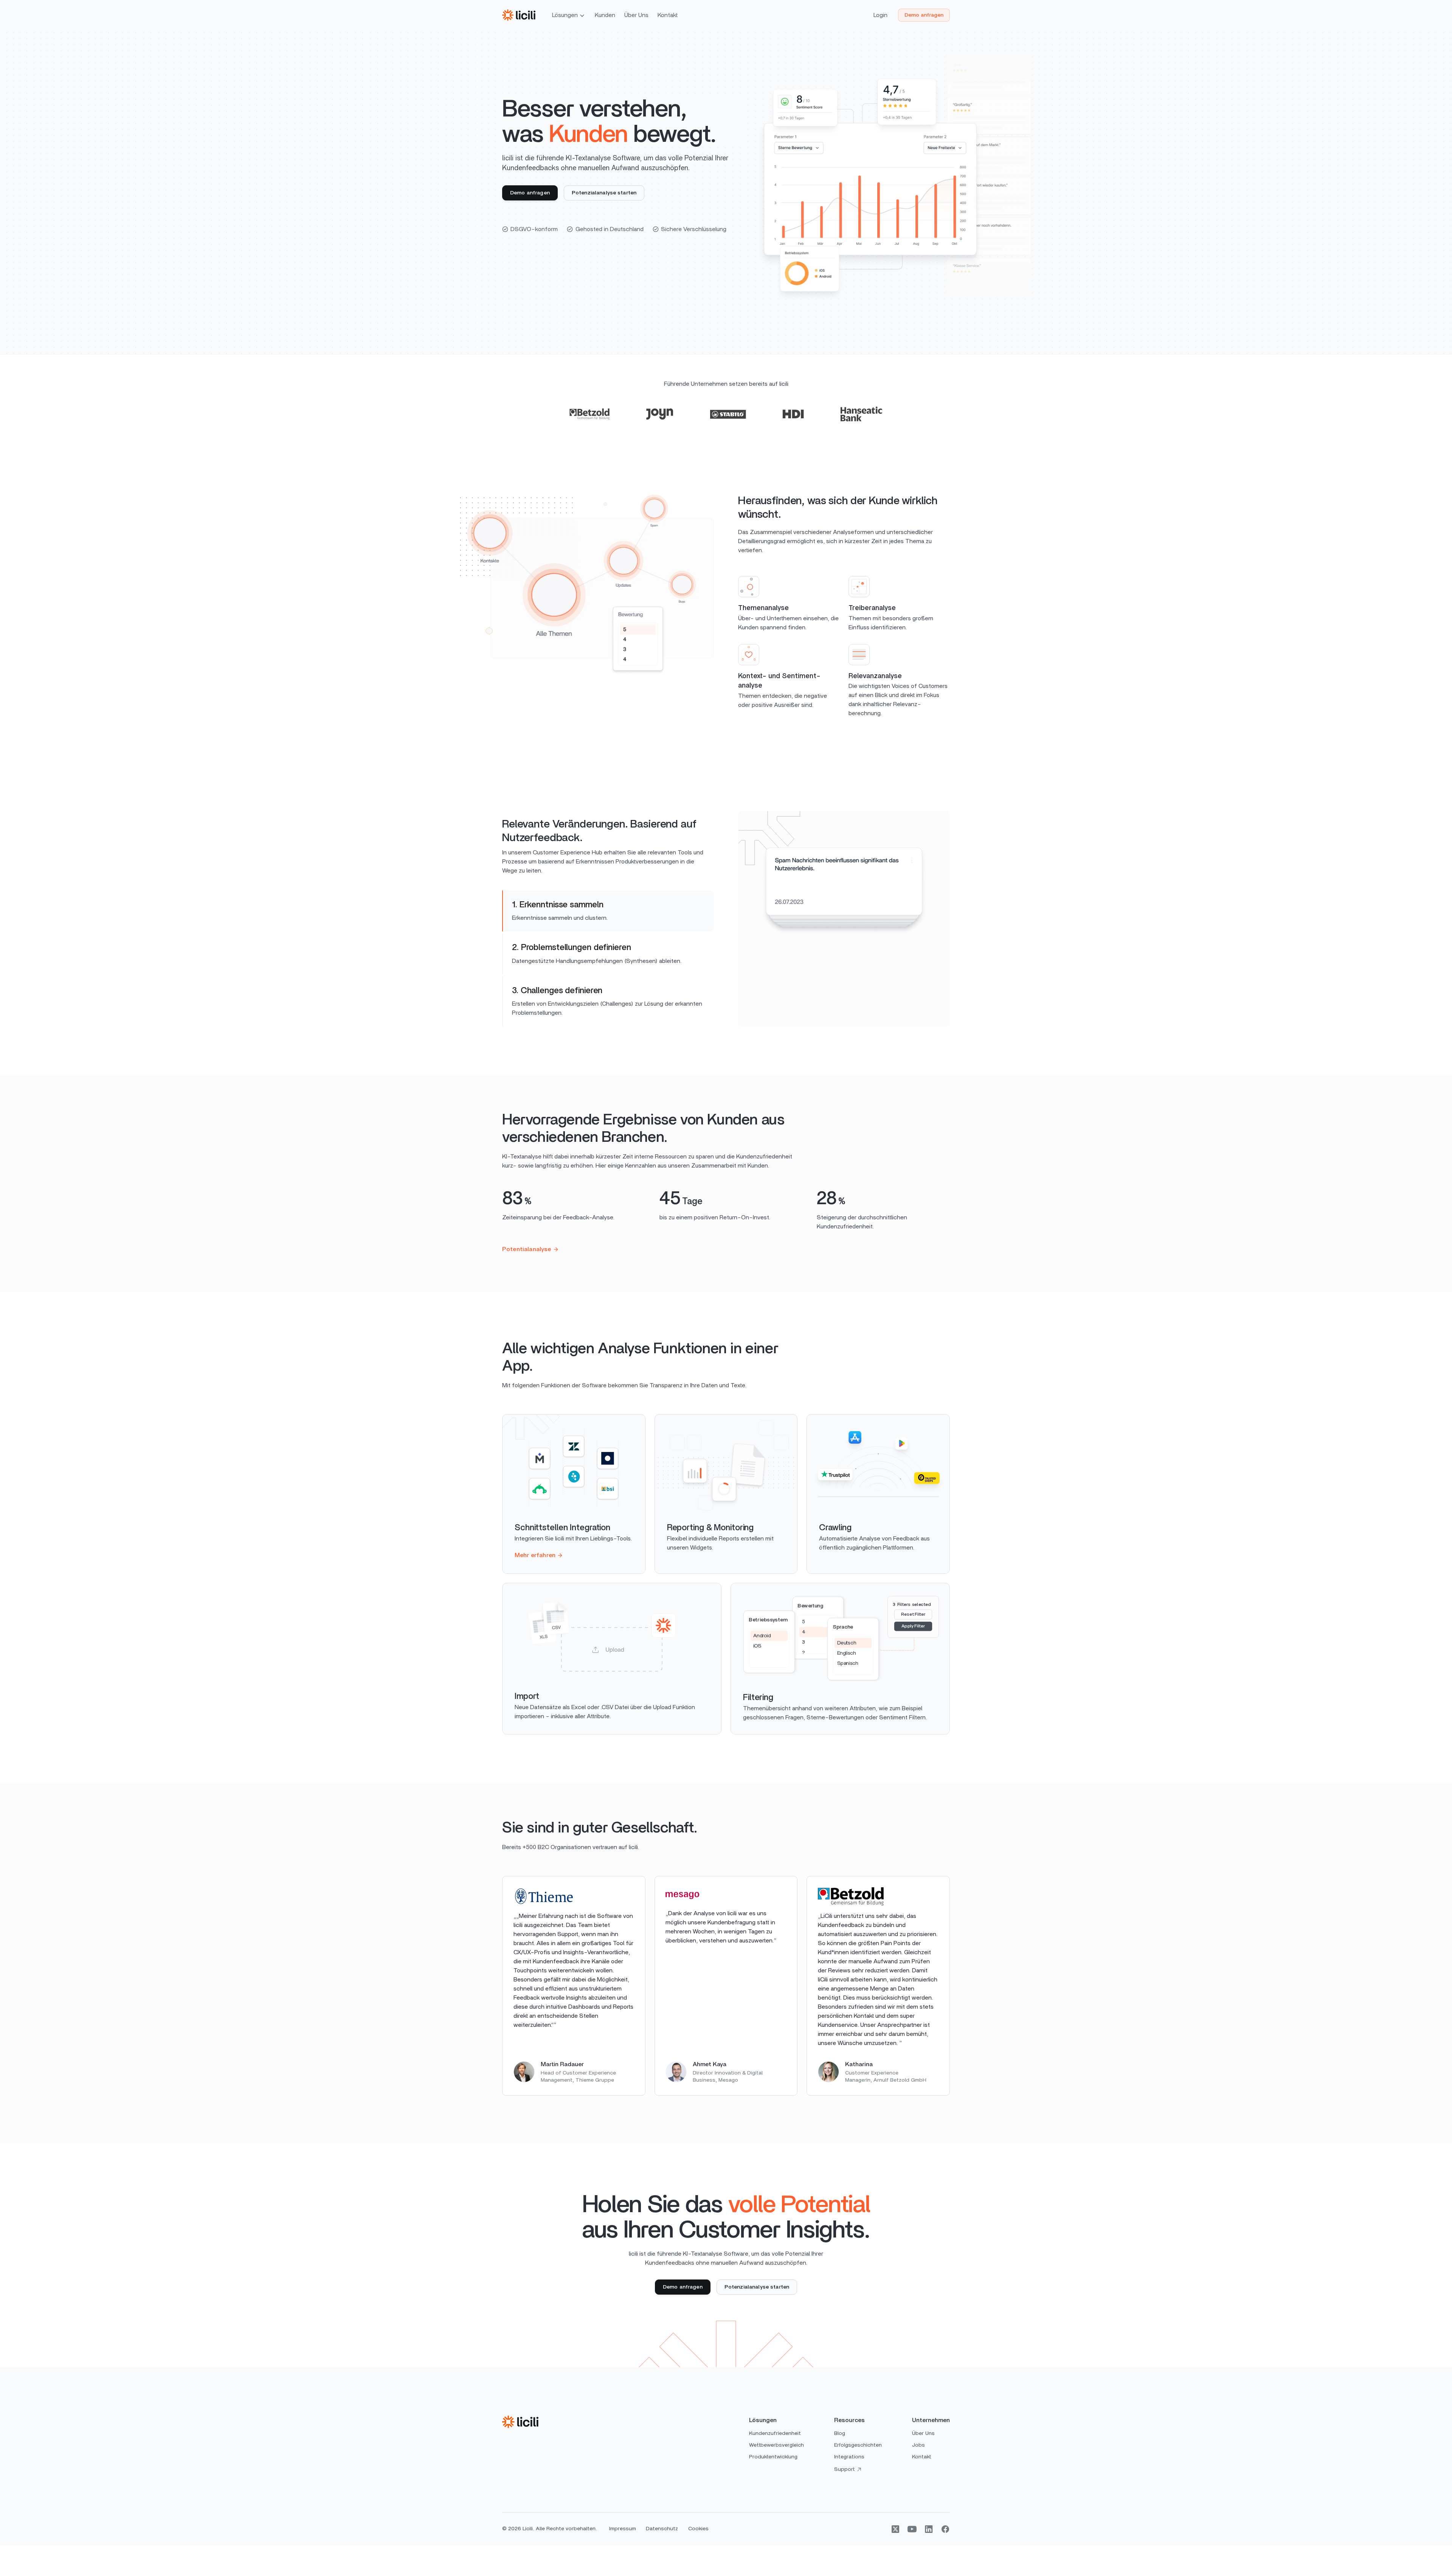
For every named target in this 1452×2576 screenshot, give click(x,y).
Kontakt (668, 15)
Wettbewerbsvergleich (776, 2445)
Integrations (849, 2457)
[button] (569, 15)
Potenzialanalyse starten (604, 193)
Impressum (623, 2529)
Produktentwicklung (773, 2457)
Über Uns (636, 15)
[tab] (608, 911)
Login (880, 15)
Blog (840, 2433)
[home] (519, 15)
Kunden (605, 15)
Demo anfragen (924, 15)
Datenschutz (662, 2529)
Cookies (698, 2529)
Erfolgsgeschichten (858, 2445)
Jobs (918, 2445)
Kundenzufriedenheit (775, 2433)
